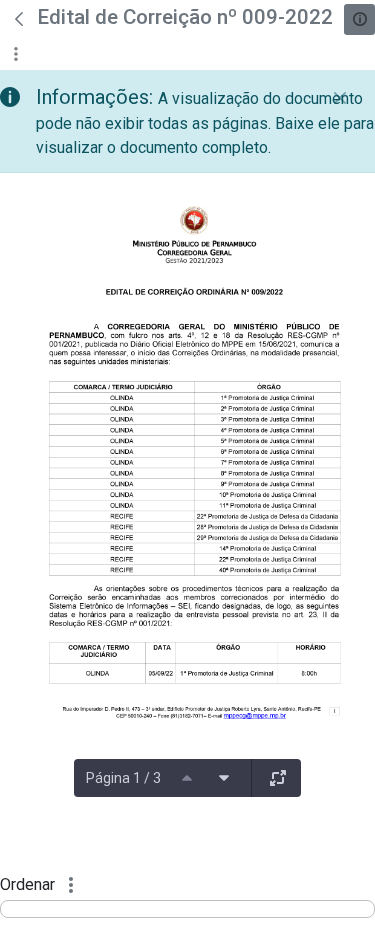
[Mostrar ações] (15, 53)
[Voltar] (19, 19)
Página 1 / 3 (123, 778)
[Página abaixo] (224, 778)
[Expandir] (278, 778)
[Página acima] (187, 778)
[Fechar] (340, 98)
